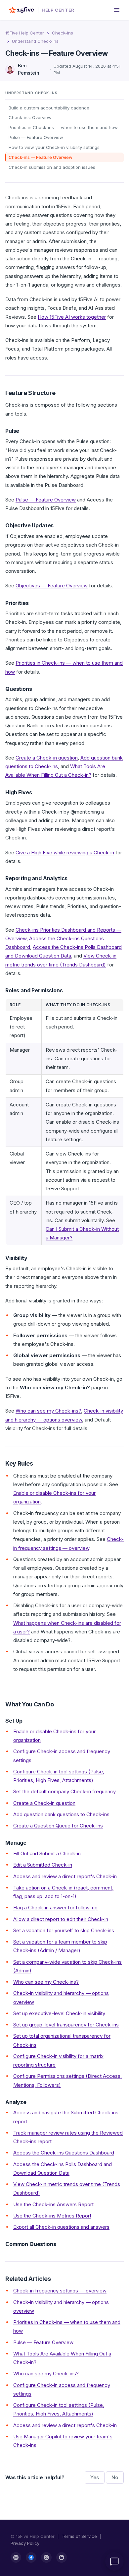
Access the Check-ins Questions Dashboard (64, 2153)
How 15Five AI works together (72, 317)
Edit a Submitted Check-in (43, 1865)
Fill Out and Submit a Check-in (47, 1853)
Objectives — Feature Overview (52, 586)
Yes (95, 2477)
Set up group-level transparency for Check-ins (66, 2025)
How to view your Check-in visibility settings (54, 147)
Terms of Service (79, 2536)
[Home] (21, 10)
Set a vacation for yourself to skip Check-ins (64, 1930)
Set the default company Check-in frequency (64, 1791)
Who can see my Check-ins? (48, 1411)
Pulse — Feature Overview (36, 137)
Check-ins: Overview (30, 117)
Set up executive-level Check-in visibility (59, 2013)
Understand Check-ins (35, 41)
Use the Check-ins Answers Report (53, 2204)
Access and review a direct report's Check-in (65, 1876)
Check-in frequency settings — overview (60, 2291)
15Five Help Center (25, 33)
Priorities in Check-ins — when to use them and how (63, 127)
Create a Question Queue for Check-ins (58, 1826)
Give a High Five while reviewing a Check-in (65, 853)
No (115, 2477)
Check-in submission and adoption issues (52, 167)
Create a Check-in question (47, 758)
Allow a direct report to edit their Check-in (61, 1919)
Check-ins (63, 33)
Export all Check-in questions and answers (61, 2227)
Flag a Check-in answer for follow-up (55, 1908)
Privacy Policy (25, 2543)
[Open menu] (117, 10)
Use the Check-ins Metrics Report (52, 2216)
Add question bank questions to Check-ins (61, 1814)
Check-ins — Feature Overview (41, 157)
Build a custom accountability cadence (49, 108)
